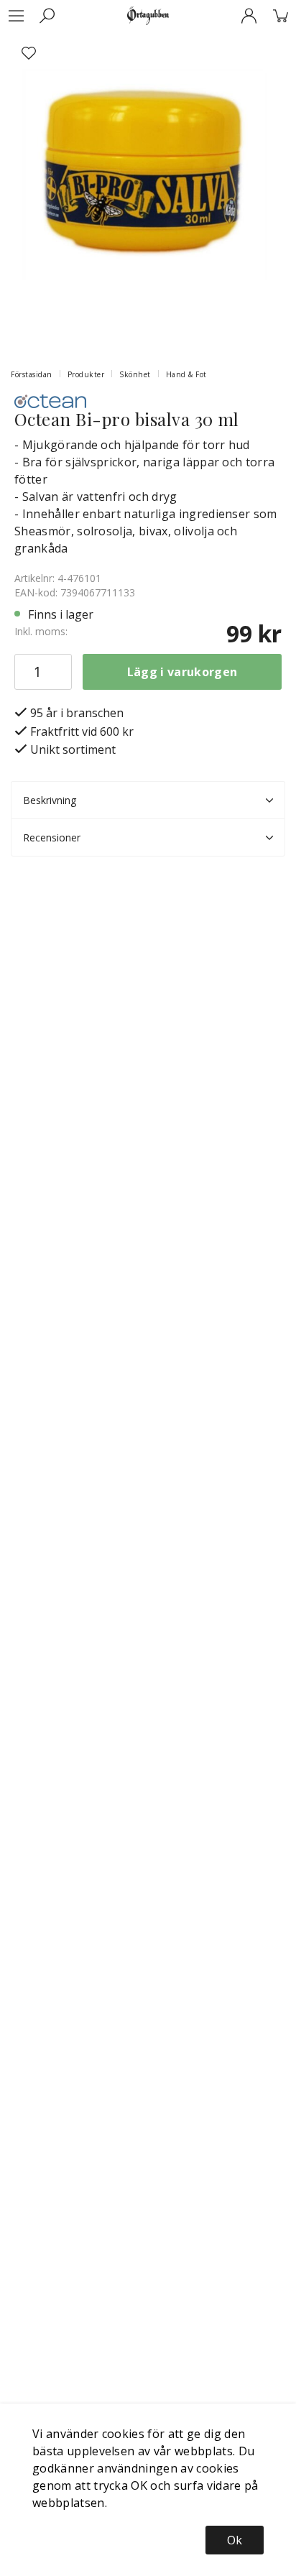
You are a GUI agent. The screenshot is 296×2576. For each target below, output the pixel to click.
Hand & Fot (186, 374)
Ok (235, 2540)
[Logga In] (249, 16)
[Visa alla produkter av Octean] (50, 400)
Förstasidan (32, 374)
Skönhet (135, 374)
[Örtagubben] (148, 16)
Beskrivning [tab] (50, 800)
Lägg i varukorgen (182, 672)
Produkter (86, 374)
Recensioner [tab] (52, 837)
